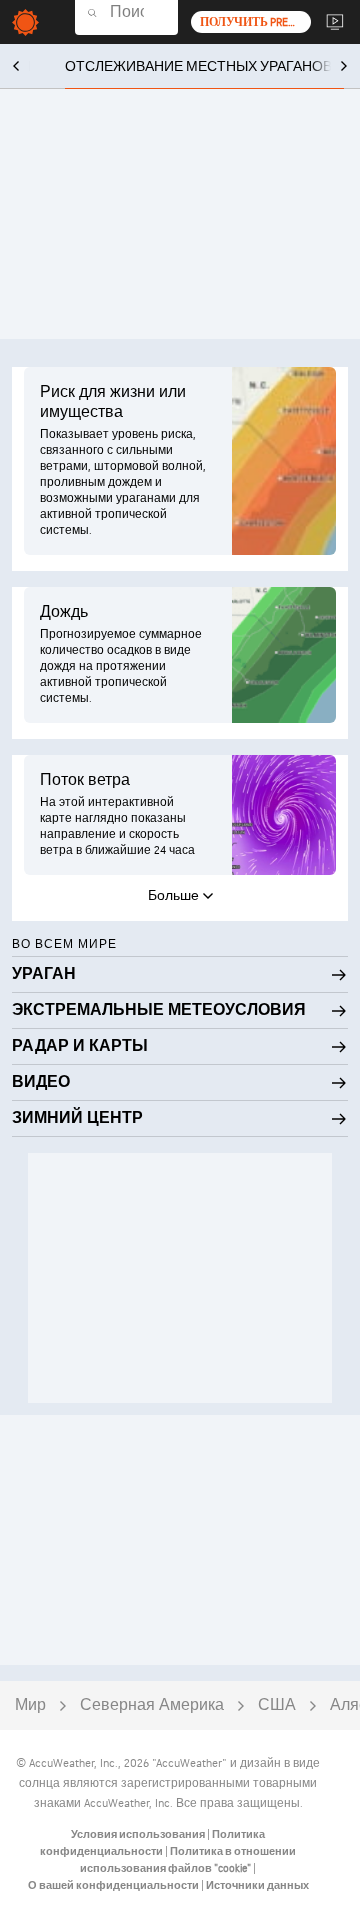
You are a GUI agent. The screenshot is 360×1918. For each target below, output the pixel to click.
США (277, 1705)
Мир (30, 1705)
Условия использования (139, 1834)
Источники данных (257, 1885)
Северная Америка (152, 1705)
